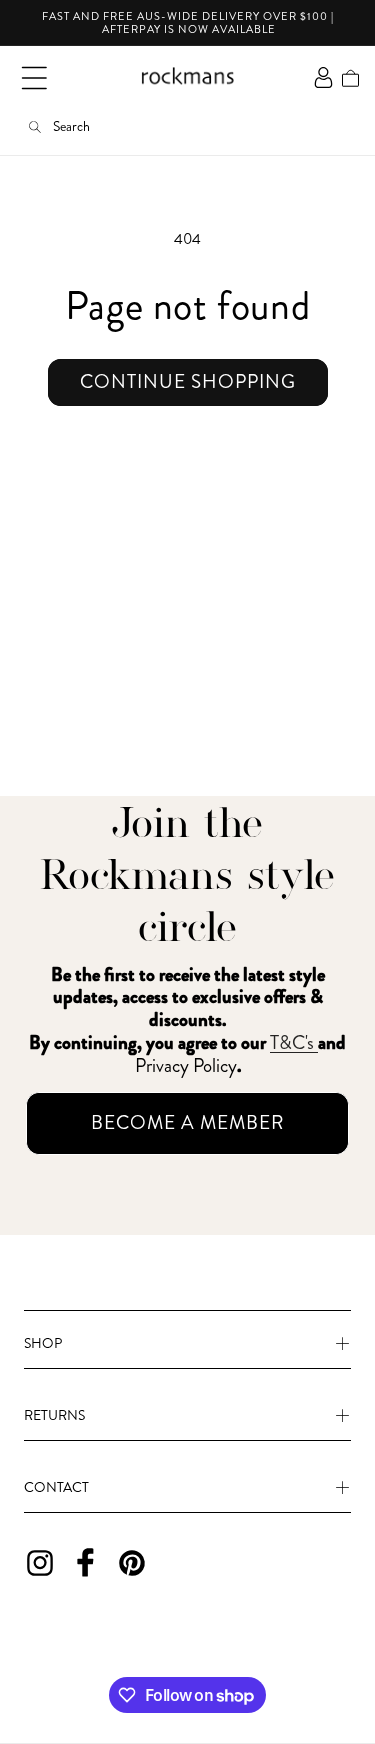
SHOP (43, 1343)
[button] (34, 78)
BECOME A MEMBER (188, 1122)
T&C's (294, 1042)
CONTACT (56, 1487)
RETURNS (54, 1415)
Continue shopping (188, 381)
